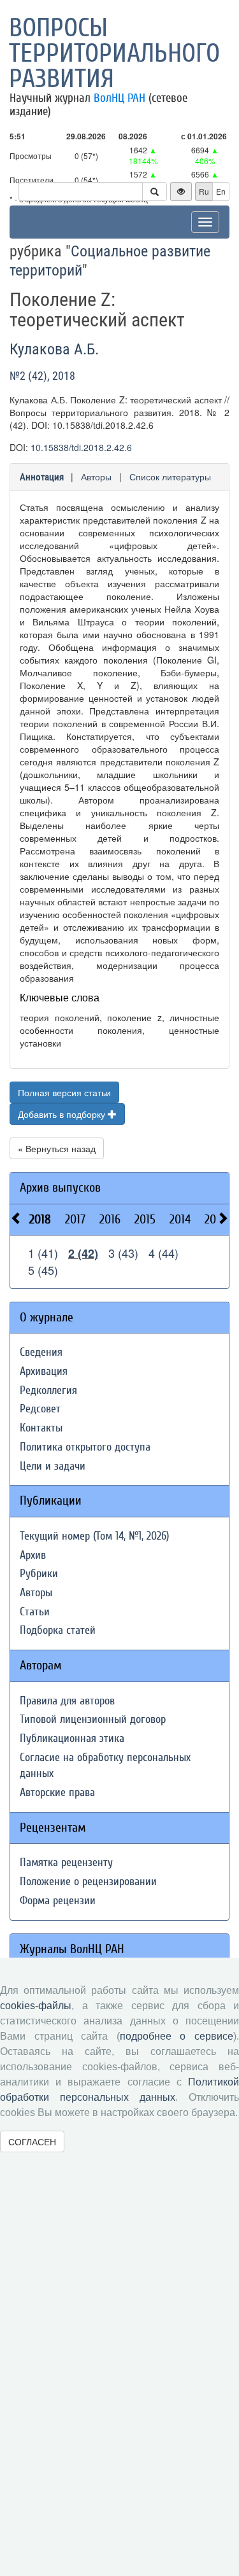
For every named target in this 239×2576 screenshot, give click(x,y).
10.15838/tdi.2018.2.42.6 (81, 447)
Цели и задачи (53, 1466)
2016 (110, 1219)
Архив (33, 1555)
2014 (180, 1219)
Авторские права (57, 1793)
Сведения (41, 1352)
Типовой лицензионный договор (93, 1719)
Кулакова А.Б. (54, 349)
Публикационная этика (72, 1738)
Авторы (96, 477)
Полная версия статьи (64, 1092)
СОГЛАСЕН (32, 2141)
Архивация (44, 1371)
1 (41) (43, 1253)
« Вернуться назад (57, 1148)
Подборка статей (58, 1630)
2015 (145, 1219)
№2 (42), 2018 (42, 376)
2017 (75, 1219)
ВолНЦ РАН (119, 98)
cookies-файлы (36, 2006)
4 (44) (163, 1253)
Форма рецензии (58, 1901)
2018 (40, 1219)
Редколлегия (48, 1390)
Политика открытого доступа (85, 1447)
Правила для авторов (67, 1701)
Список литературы (170, 477)
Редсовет (40, 1409)
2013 (215, 1219)
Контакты (41, 1428)
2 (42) (83, 1253)
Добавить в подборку (63, 1114)
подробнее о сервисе (177, 2036)
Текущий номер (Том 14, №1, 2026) (94, 1536)
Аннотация (42, 477)
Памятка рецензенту (66, 1862)
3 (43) (123, 1253)
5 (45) (43, 1270)
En (221, 191)
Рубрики (39, 1574)
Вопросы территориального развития (114, 53)
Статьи (35, 1612)
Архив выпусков (60, 1187)
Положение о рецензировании (88, 1882)
